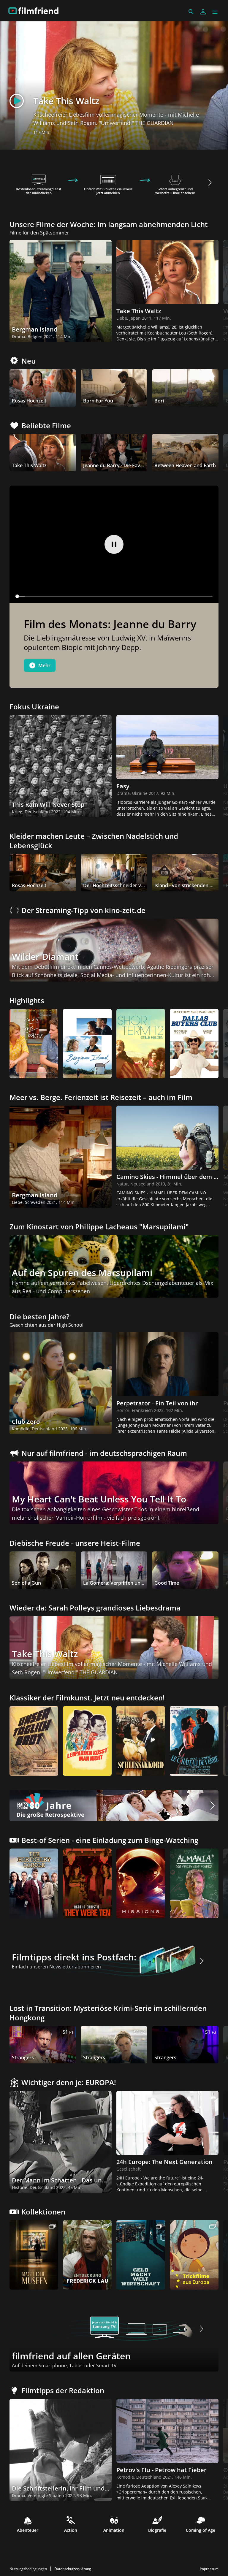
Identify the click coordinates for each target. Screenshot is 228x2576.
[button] (215, 12)
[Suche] (191, 12)
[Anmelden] (203, 12)
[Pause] (114, 544)
